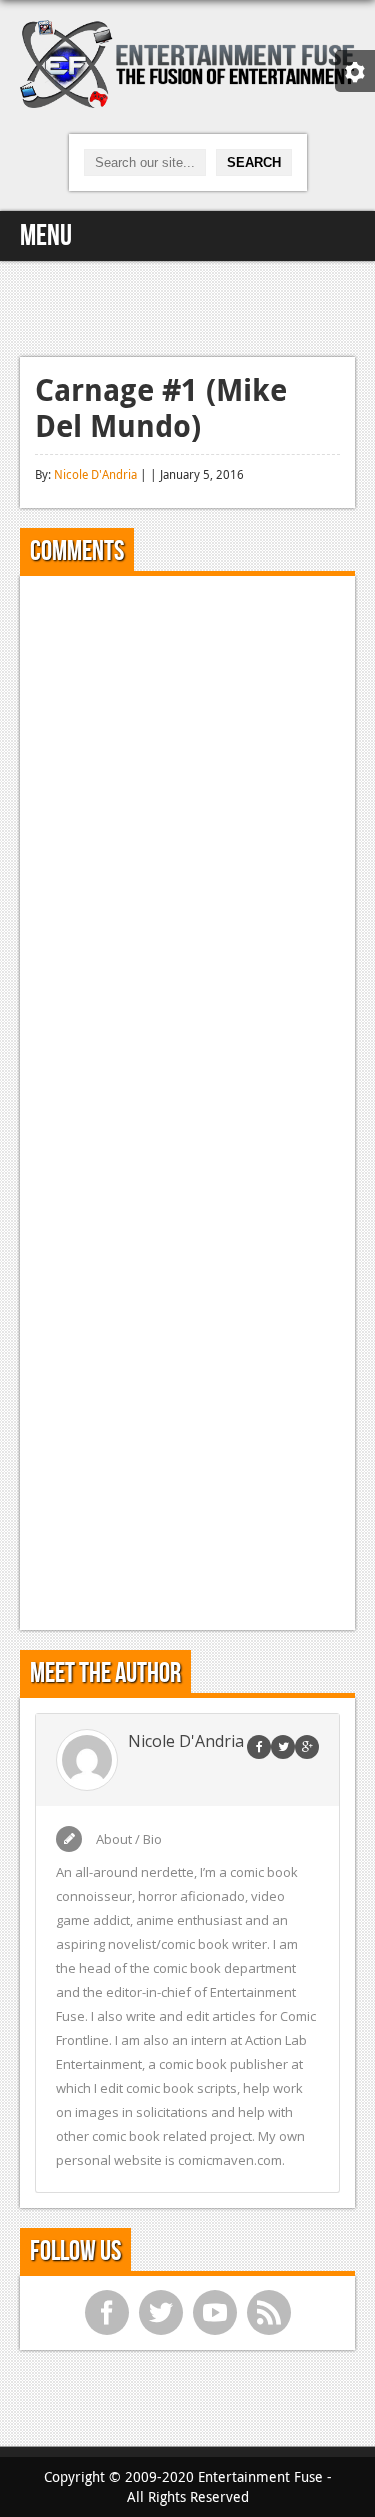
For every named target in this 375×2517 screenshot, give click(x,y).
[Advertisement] (188, 306)
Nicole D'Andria (95, 474)
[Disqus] (187, 841)
